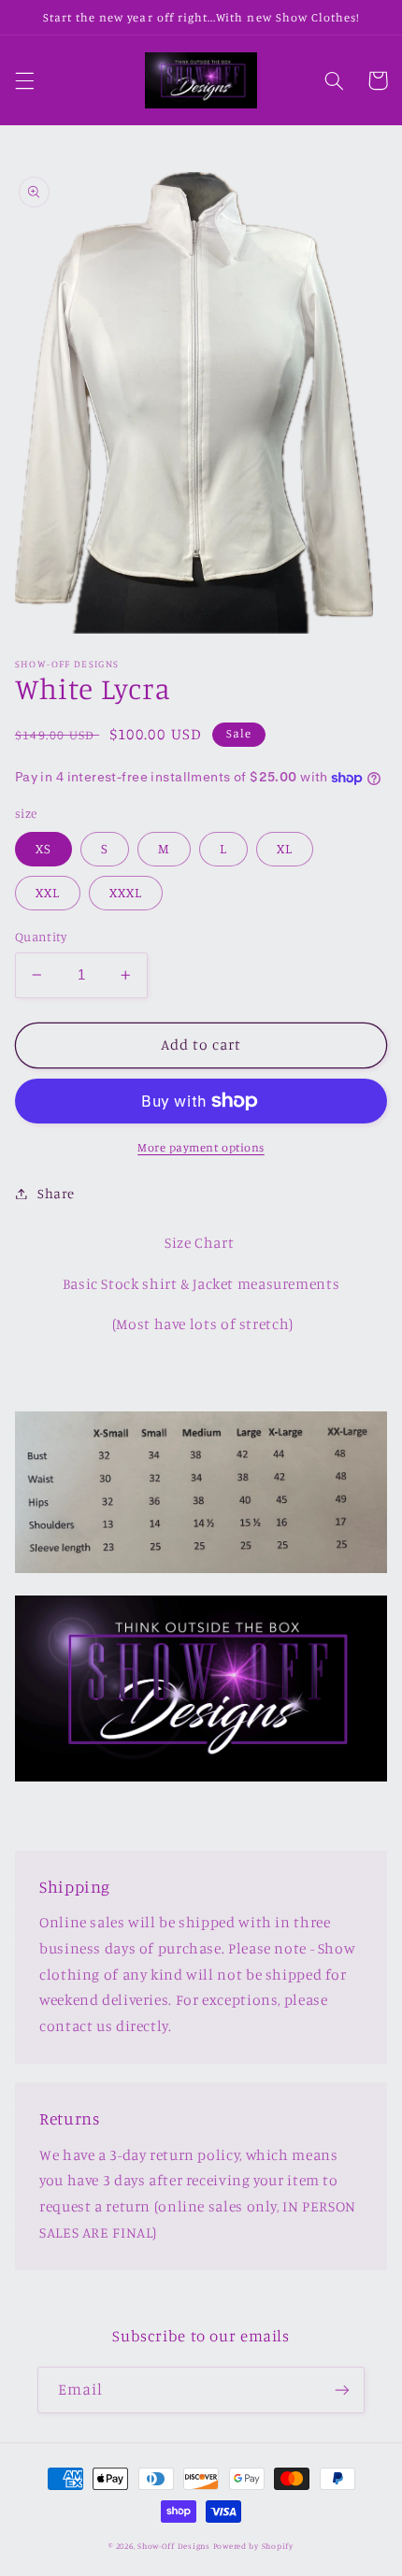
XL (285, 848)
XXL (48, 892)
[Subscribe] (342, 2390)
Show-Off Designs (174, 2546)
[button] (24, 80)
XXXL (126, 892)
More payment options (201, 1147)
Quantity (41, 937)
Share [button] (56, 1193)
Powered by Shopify (253, 2546)
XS (43, 848)
